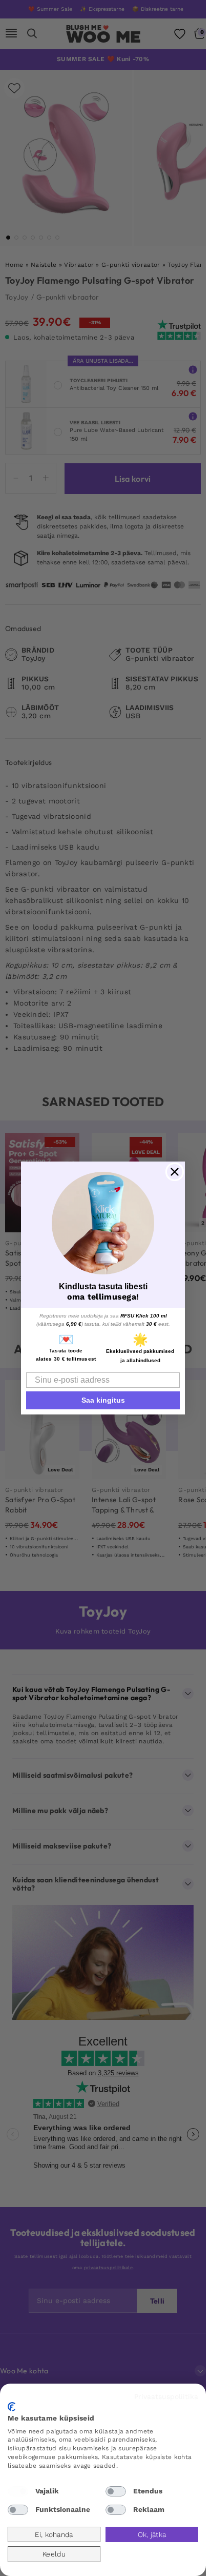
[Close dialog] (175, 1172)
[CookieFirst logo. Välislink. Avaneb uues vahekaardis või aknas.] (12, 2407)
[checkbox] (18, 2491)
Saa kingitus (103, 1400)
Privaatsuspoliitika (166, 2396)
